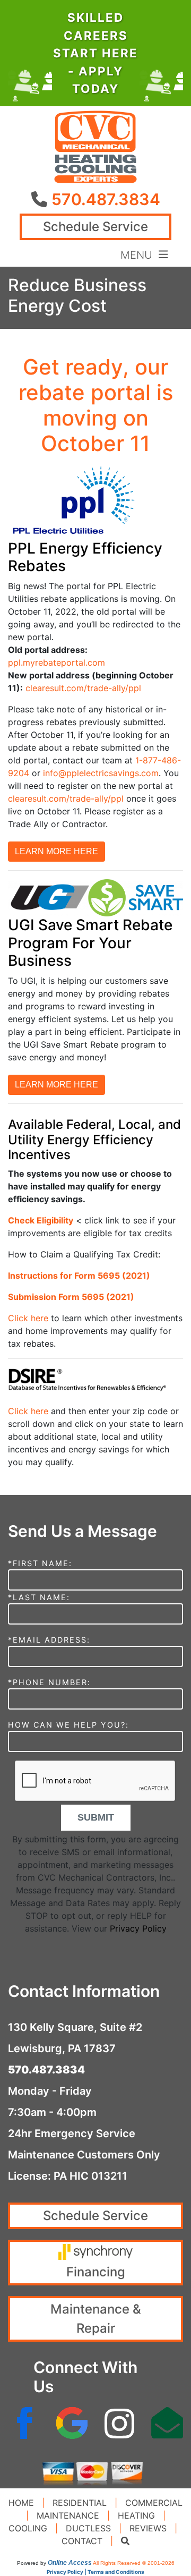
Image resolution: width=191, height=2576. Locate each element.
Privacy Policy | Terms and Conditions (95, 2572)
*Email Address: (49, 1640)
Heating (136, 2515)
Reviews (148, 2528)
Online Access (70, 2563)
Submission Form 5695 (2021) (71, 1297)
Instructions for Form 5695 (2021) (79, 1276)
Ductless (88, 2528)
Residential (80, 2503)
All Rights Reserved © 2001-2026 (134, 2563)
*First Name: (40, 1563)
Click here (28, 1318)
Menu (140, 254)
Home (21, 2503)
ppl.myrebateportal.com (57, 662)
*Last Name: (39, 1597)
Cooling (28, 2528)
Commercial (154, 2503)
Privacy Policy (138, 1928)
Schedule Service (95, 227)
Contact (82, 2541)
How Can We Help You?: (68, 1725)
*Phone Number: (49, 1682)
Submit (96, 1817)
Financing (96, 2272)
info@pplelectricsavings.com (101, 773)
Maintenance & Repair (96, 2319)
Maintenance (68, 2515)
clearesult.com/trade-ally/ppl (83, 688)
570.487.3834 (106, 199)
